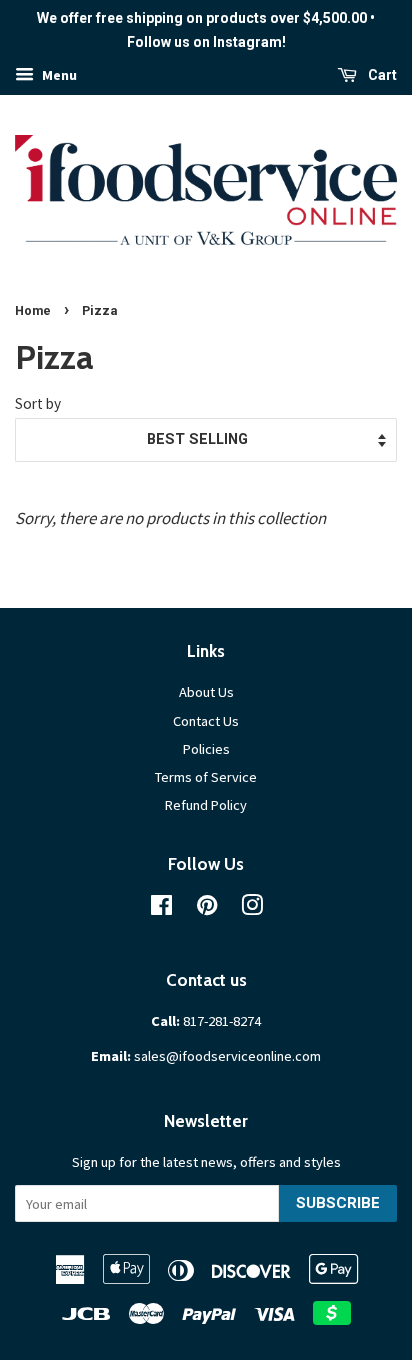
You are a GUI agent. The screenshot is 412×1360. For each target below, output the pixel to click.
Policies (206, 749)
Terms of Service (206, 777)
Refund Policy (206, 805)
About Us (206, 692)
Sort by (38, 403)
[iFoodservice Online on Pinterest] (207, 909)
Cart (381, 75)
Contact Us (206, 721)
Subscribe (338, 1203)
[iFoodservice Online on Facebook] (161, 909)
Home (33, 310)
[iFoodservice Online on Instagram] (252, 909)
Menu (58, 75)
